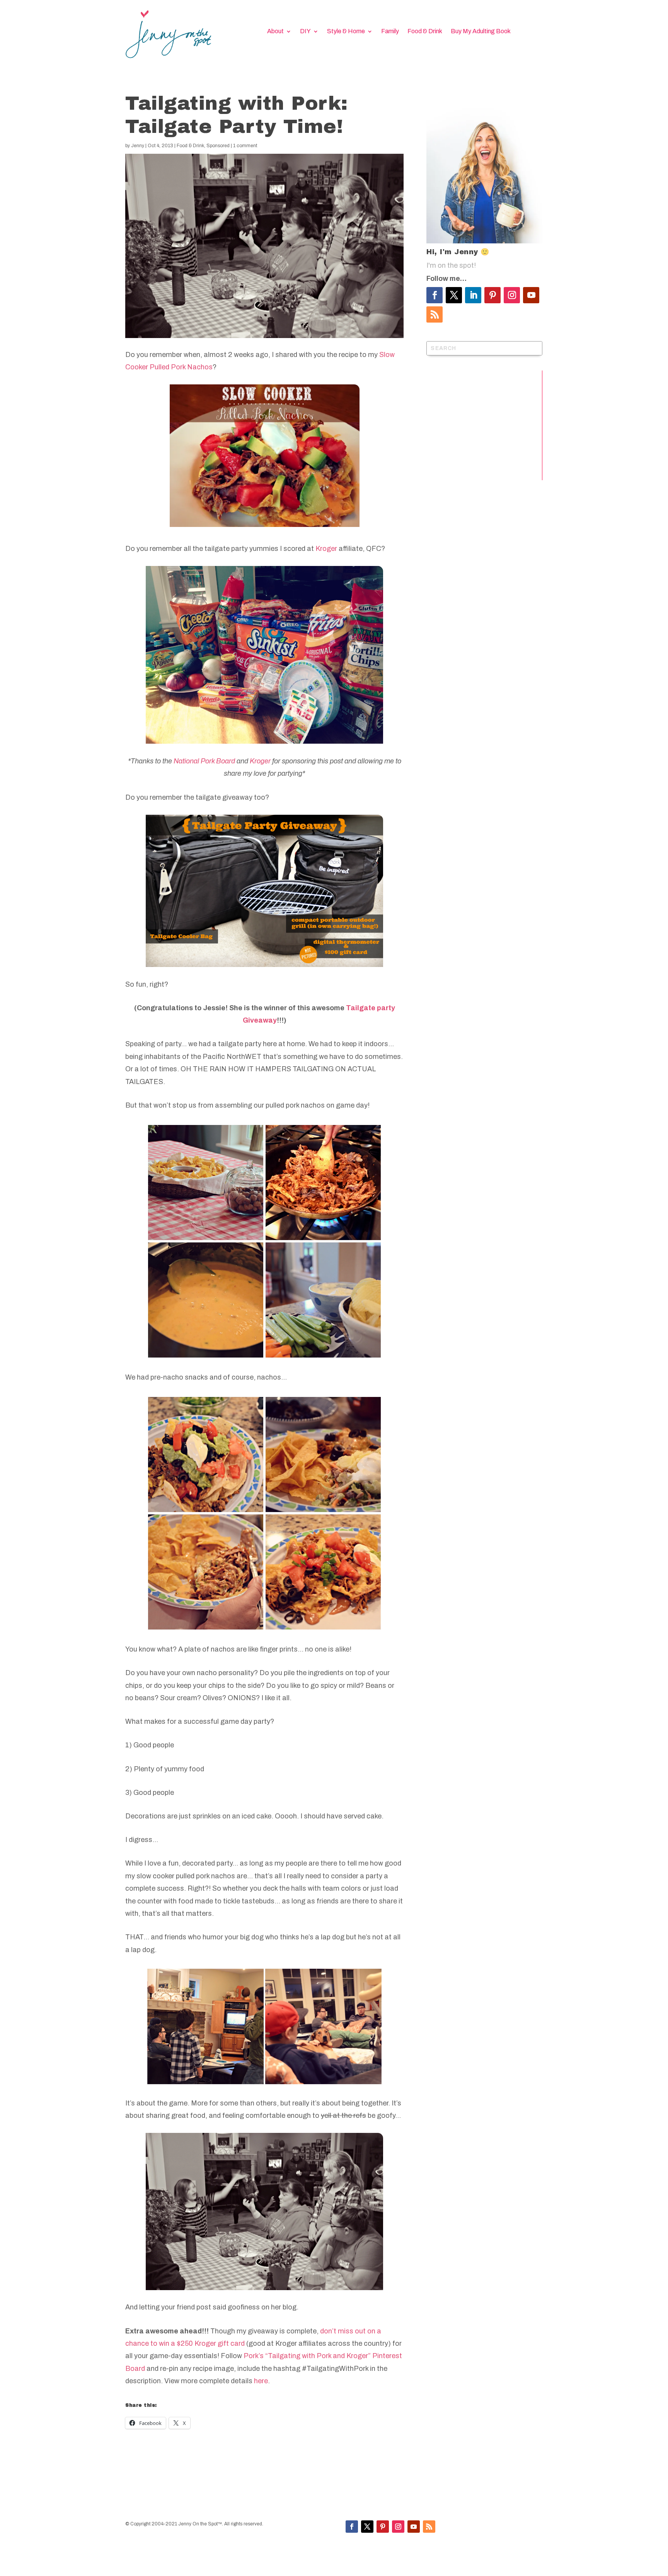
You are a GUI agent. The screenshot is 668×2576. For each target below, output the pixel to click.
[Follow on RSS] (435, 314)
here (261, 2381)
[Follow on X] (454, 295)
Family (390, 31)
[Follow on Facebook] (435, 295)
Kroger (325, 549)
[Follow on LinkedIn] (473, 295)
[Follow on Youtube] (531, 295)
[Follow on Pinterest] (492, 295)
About (275, 31)
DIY (305, 31)
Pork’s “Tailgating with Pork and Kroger (306, 2356)
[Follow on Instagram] (512, 295)
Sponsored (218, 146)
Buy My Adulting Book (481, 31)
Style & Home (346, 31)
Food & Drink (425, 31)
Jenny (138, 146)
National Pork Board (204, 761)
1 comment (245, 146)
